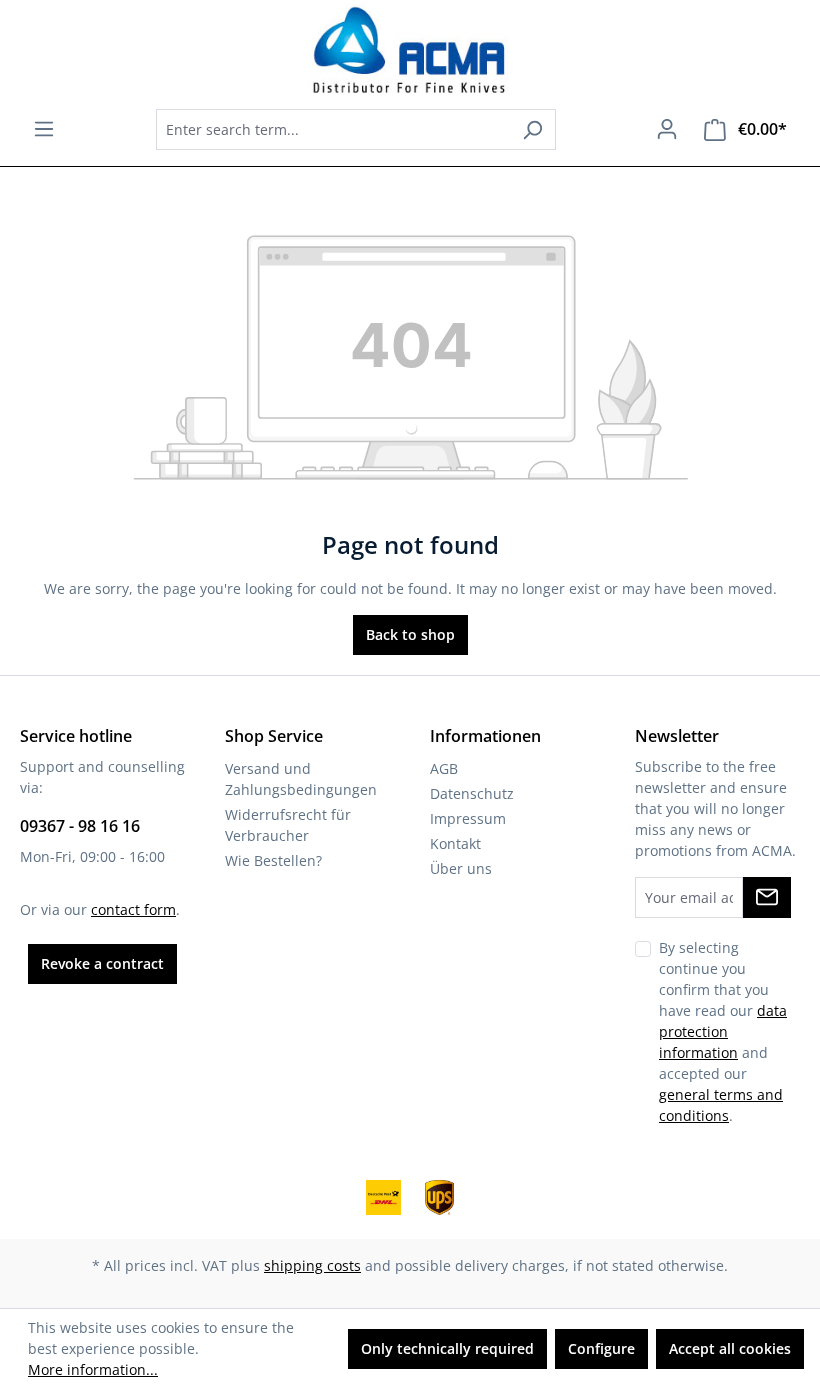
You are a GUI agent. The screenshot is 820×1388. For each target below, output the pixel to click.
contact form (133, 909)
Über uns (461, 868)
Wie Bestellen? (273, 860)
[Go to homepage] (410, 50)
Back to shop (410, 634)
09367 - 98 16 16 (80, 826)
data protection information (723, 1031)
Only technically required (447, 1348)
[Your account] (667, 129)
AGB (444, 768)
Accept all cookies (730, 1348)
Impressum (468, 818)
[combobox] (333, 129)
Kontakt (455, 843)
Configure (601, 1348)
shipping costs (312, 1265)
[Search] (532, 129)
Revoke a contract (102, 963)
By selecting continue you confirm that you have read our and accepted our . (723, 1031)
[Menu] (44, 129)
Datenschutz (472, 793)
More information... (93, 1369)
